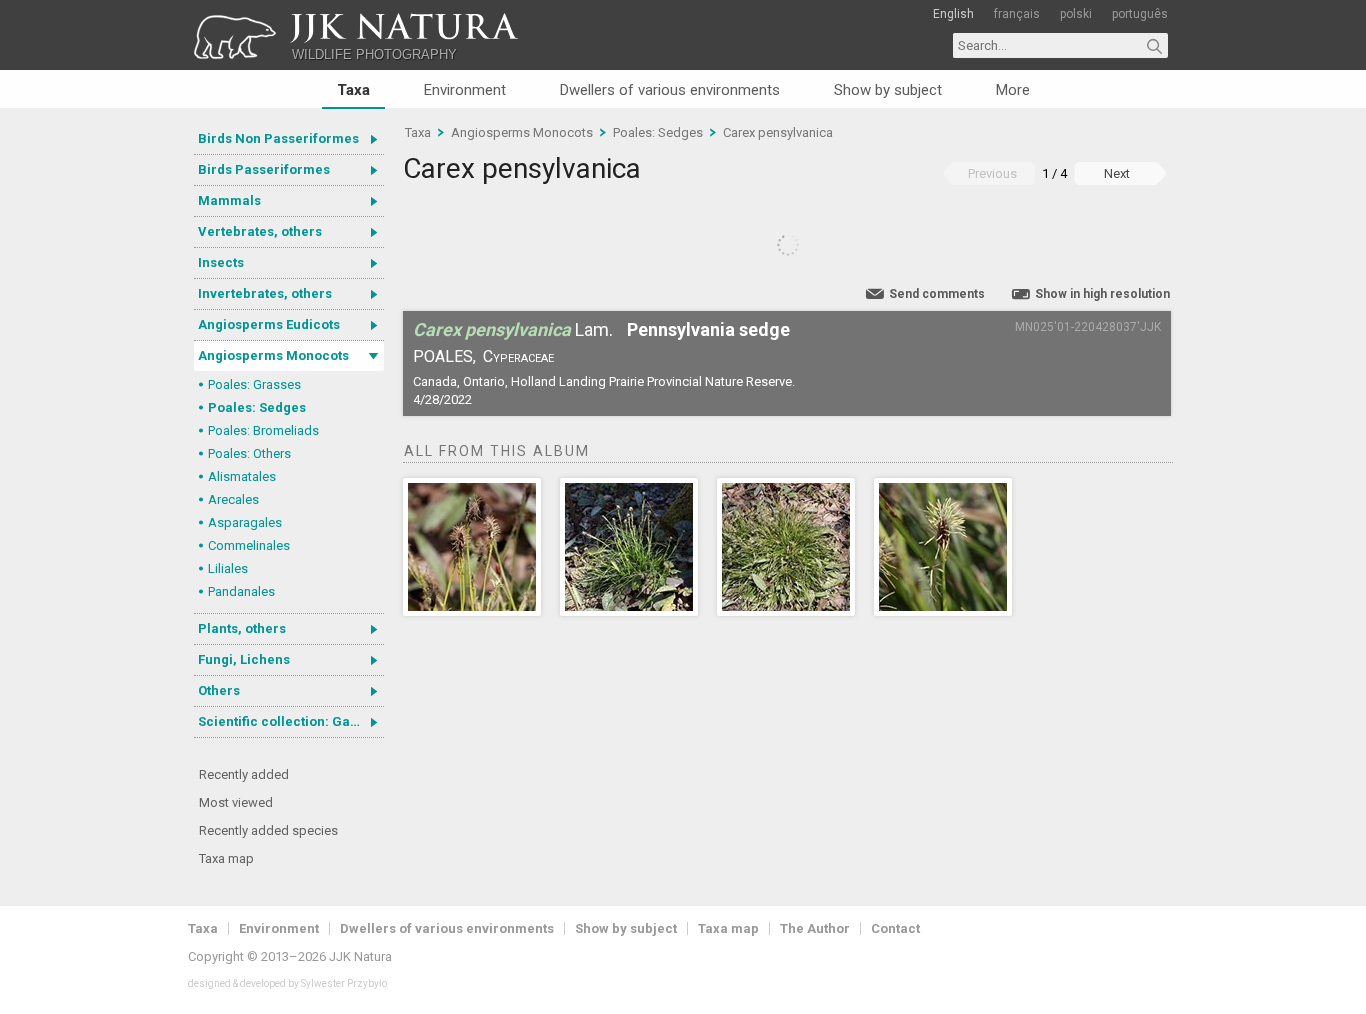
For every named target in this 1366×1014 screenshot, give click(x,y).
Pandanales (241, 591)
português (1140, 14)
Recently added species (268, 830)
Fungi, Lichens (244, 659)
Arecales (233, 499)
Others (219, 690)
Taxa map (226, 858)
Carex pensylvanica (778, 132)
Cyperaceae (518, 356)
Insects (221, 262)
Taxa (353, 90)
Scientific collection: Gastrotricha (291, 721)
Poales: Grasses (254, 384)
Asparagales (245, 522)
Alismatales (242, 476)
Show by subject (888, 90)
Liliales (228, 568)
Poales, (444, 356)
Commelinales (249, 545)
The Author (815, 928)
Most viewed (236, 802)
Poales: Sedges (257, 407)
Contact (895, 928)
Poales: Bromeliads (263, 430)
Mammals (229, 200)
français (1017, 14)
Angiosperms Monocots (273, 355)
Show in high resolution (1102, 294)
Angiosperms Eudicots (269, 324)
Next (1117, 173)
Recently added (244, 774)
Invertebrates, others (265, 293)
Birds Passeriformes (264, 169)
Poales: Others (249, 453)
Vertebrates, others (260, 231)
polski (1076, 14)
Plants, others (242, 628)
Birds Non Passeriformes (278, 138)
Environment (465, 90)
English (953, 14)
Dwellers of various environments (670, 90)
